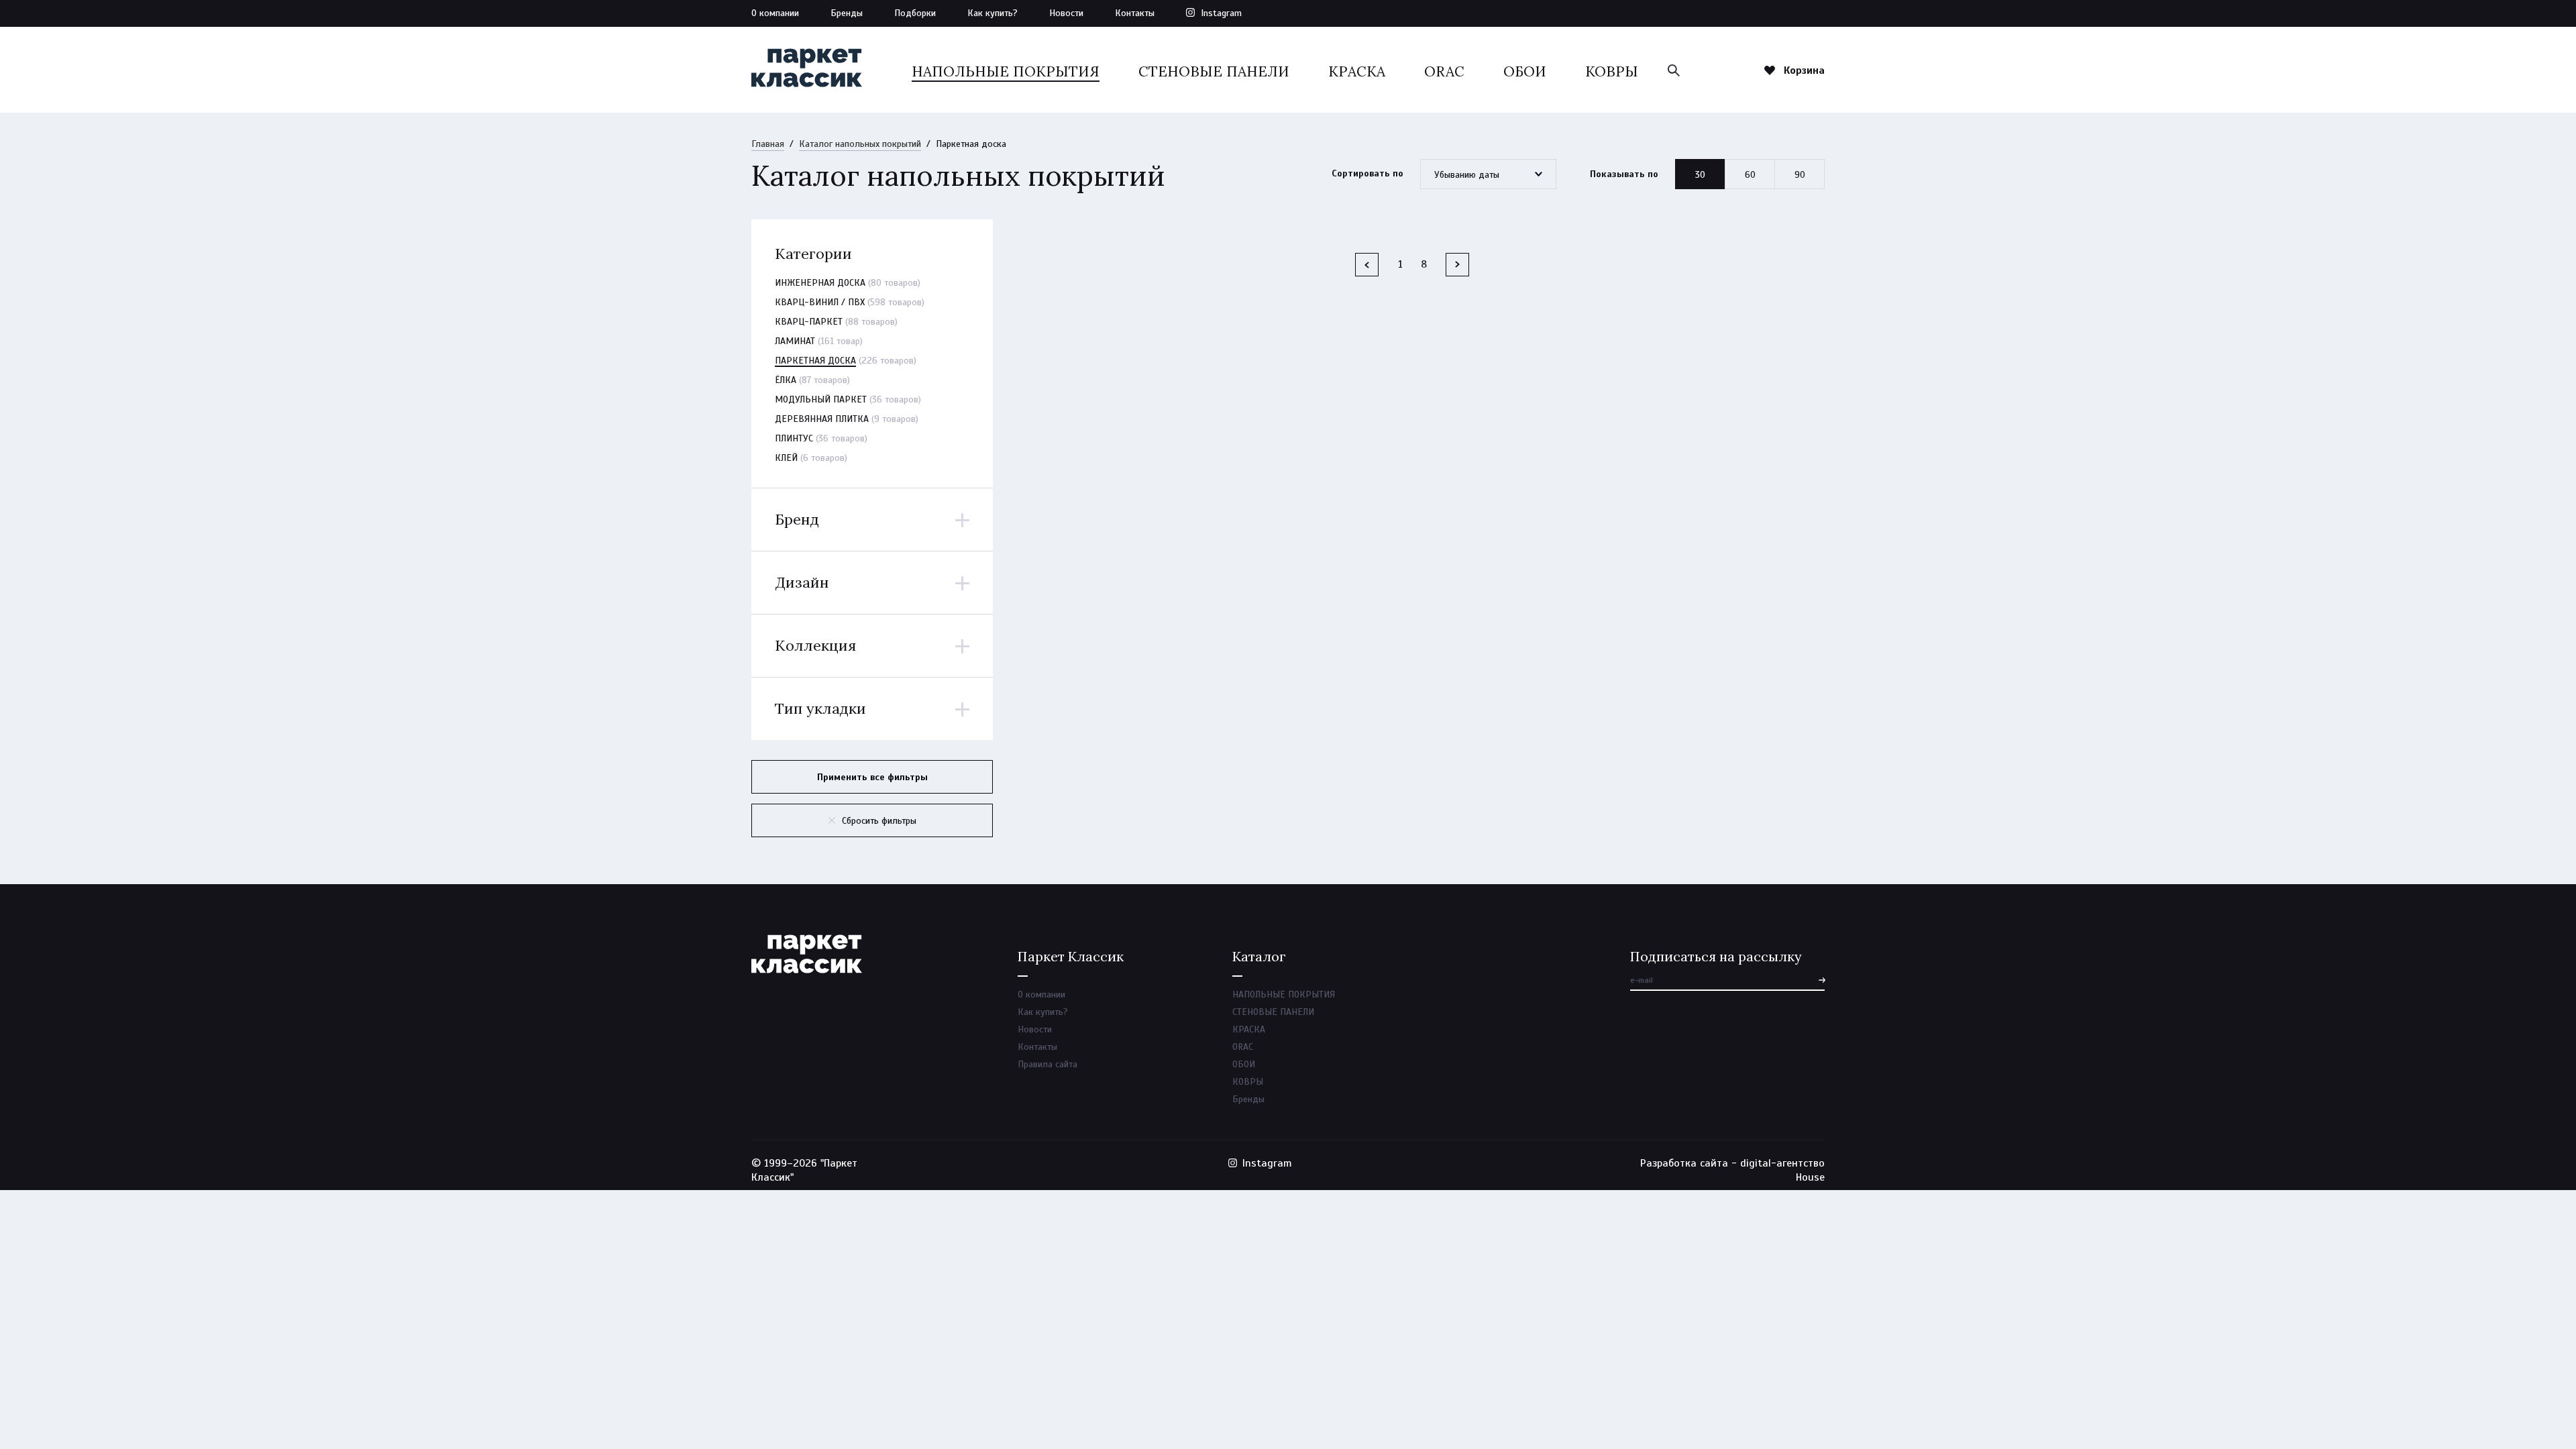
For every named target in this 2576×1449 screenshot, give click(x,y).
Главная (768, 144)
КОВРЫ (1612, 71)
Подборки (915, 13)
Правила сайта (1048, 1064)
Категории (813, 254)
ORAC (1444, 71)
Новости (1066, 13)
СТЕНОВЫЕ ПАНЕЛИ (1214, 71)
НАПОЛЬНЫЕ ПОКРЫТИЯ (1006, 71)
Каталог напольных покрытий (860, 144)
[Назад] (1367, 265)
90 (1800, 175)
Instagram (1221, 13)
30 (1700, 175)
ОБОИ (1525, 71)
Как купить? (992, 13)
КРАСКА (1357, 71)
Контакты (1135, 13)
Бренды (847, 13)
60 (1750, 175)
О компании (775, 13)
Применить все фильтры (872, 777)
